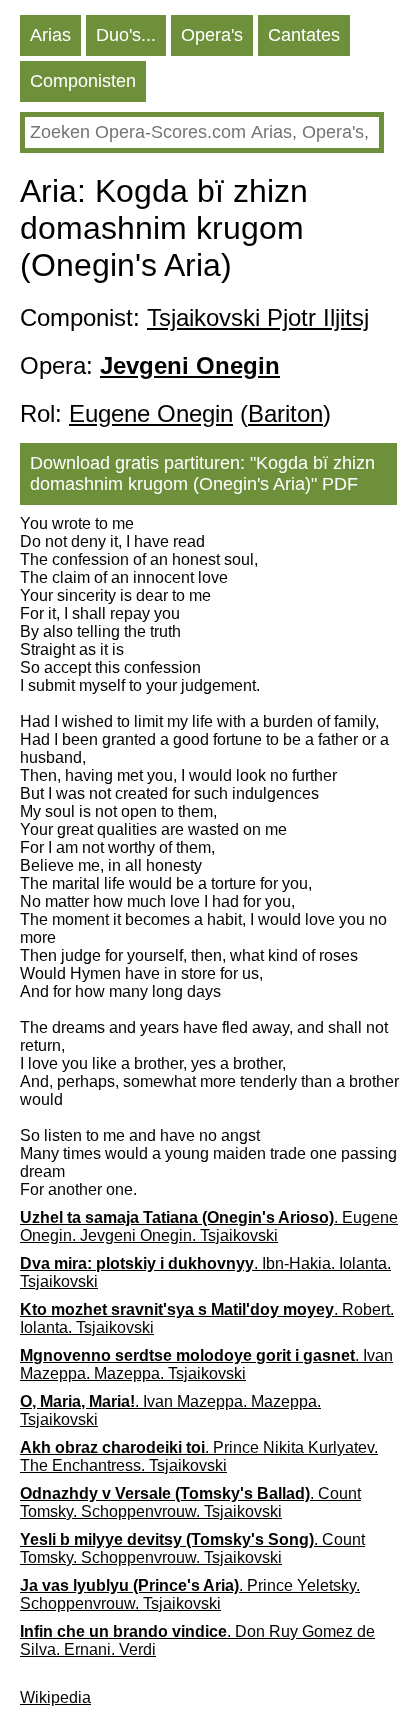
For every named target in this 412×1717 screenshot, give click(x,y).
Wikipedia (55, 1697)
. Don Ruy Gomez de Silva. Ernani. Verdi (197, 1640)
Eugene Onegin (151, 413)
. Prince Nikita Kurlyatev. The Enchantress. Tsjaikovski (199, 1456)
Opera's (212, 35)
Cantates (304, 35)
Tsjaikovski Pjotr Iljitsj (258, 317)
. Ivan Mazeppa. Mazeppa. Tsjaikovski (206, 1364)
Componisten (83, 81)
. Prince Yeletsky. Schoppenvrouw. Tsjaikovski (190, 1594)
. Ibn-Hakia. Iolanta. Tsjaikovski (205, 1272)
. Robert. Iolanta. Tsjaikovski (207, 1318)
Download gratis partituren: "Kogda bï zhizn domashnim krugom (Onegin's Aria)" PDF (202, 473)
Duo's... (126, 35)
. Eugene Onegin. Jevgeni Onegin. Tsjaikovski (209, 1226)
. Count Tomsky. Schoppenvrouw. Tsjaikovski (190, 1502)
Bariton (285, 413)
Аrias (50, 35)
